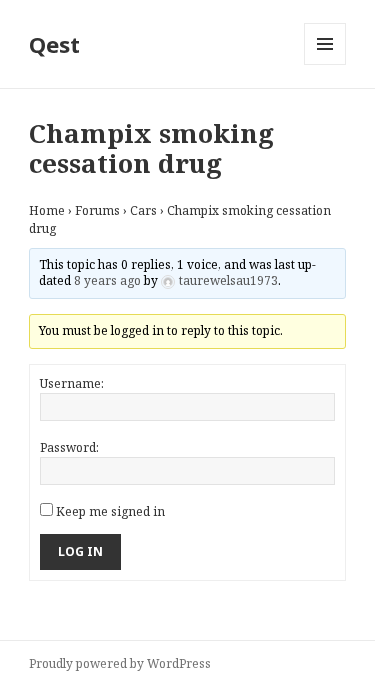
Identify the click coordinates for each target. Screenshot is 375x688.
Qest (54, 44)
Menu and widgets (325, 64)
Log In (80, 551)
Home (47, 210)
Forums (97, 210)
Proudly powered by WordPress (120, 663)
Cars (143, 210)
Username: (72, 383)
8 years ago (107, 280)
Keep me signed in (110, 511)
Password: (69, 447)
